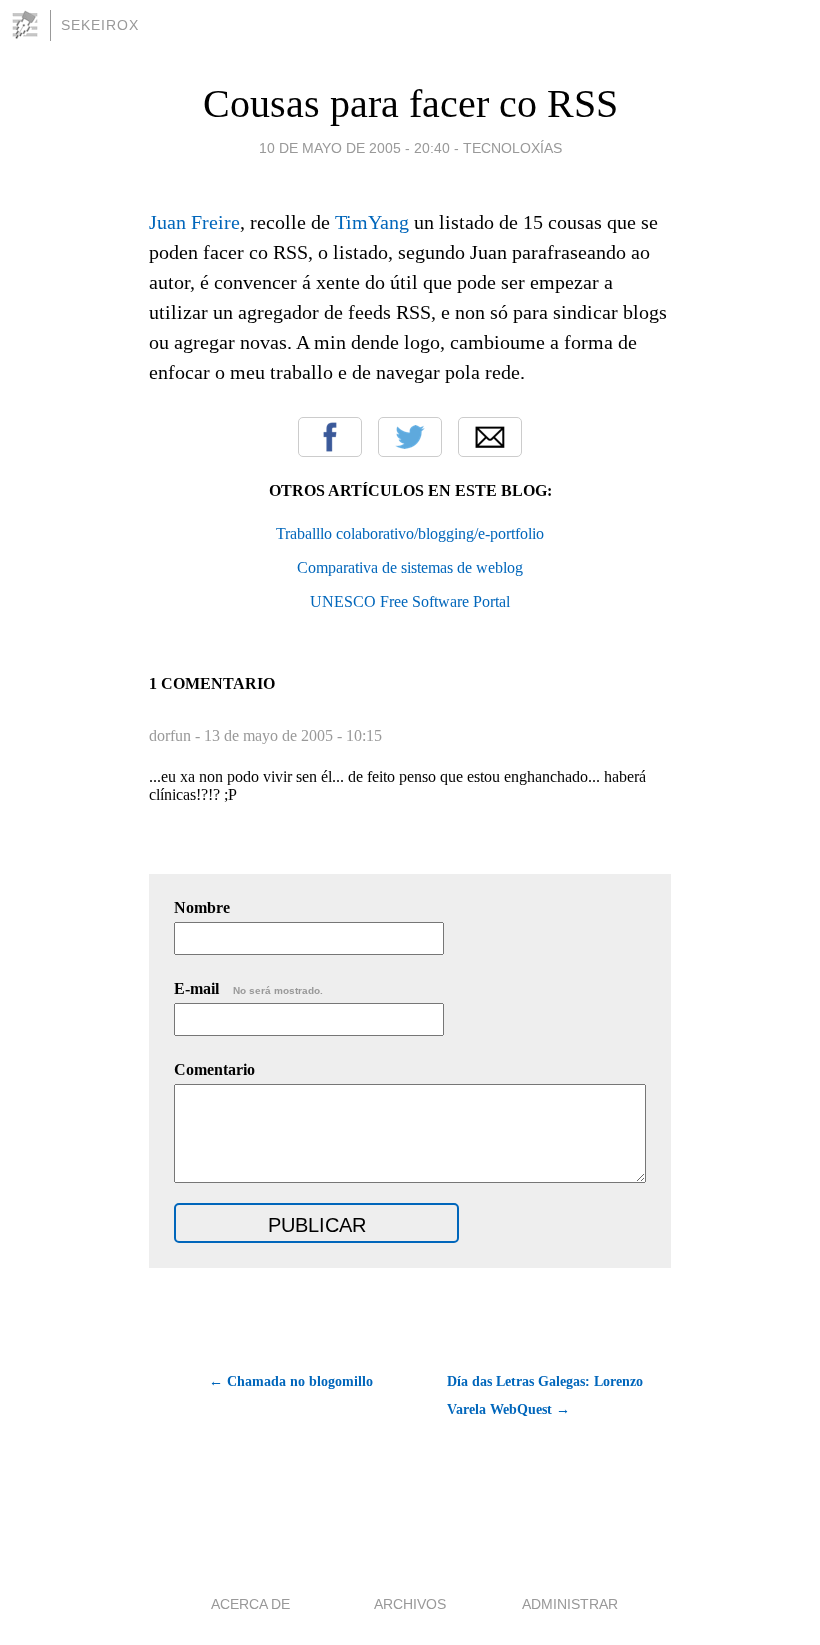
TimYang (372, 222)
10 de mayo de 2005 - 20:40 (354, 148)
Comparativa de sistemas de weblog (410, 567)
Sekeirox (100, 25)
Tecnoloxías (512, 148)
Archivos (410, 1604)
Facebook (330, 437)
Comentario (214, 1069)
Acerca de (250, 1604)
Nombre (202, 907)
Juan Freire (194, 222)
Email (490, 437)
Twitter (410, 437)
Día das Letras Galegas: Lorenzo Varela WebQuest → (545, 1395)
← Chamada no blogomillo (291, 1381)
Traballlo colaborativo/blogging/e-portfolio (410, 533)
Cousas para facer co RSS (410, 103)
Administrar (570, 1604)
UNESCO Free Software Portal (410, 601)
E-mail (248, 988)
